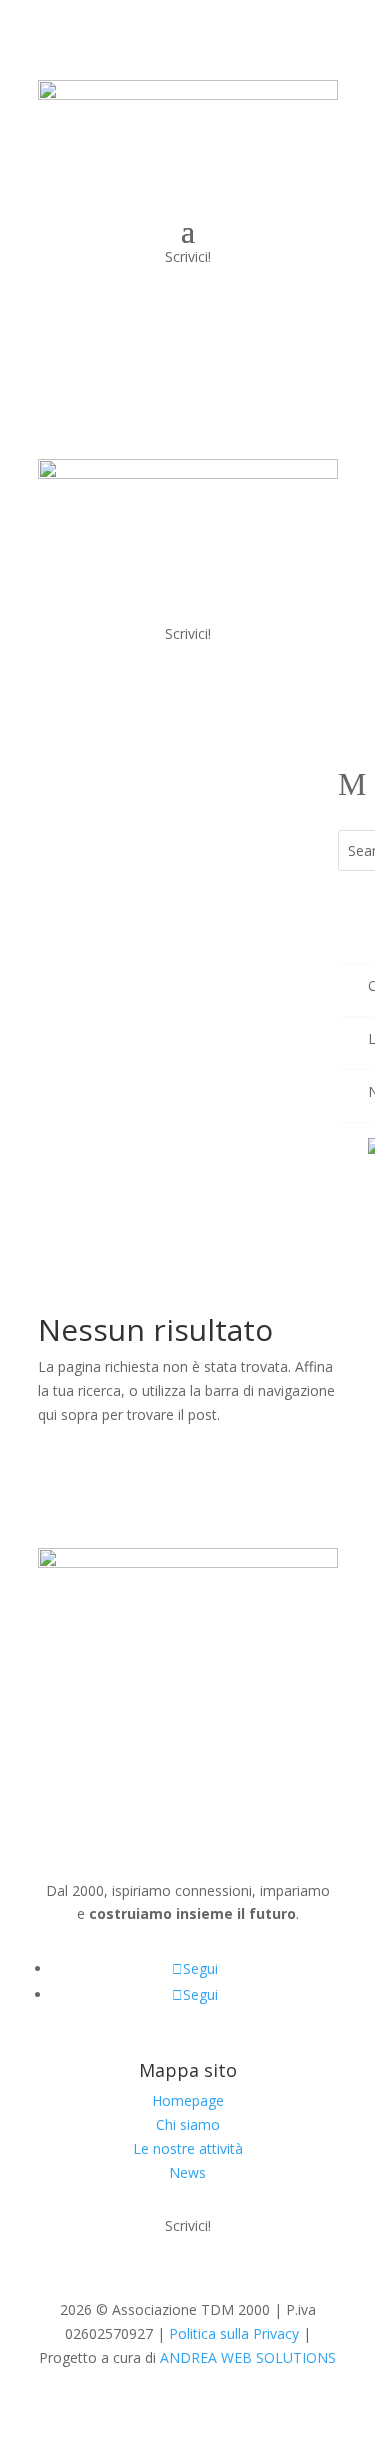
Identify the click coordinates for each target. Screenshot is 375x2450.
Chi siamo (188, 2124)
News (187, 2172)
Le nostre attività (188, 2148)
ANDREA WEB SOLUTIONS (248, 2357)
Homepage (188, 2100)
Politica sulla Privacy (234, 2333)
